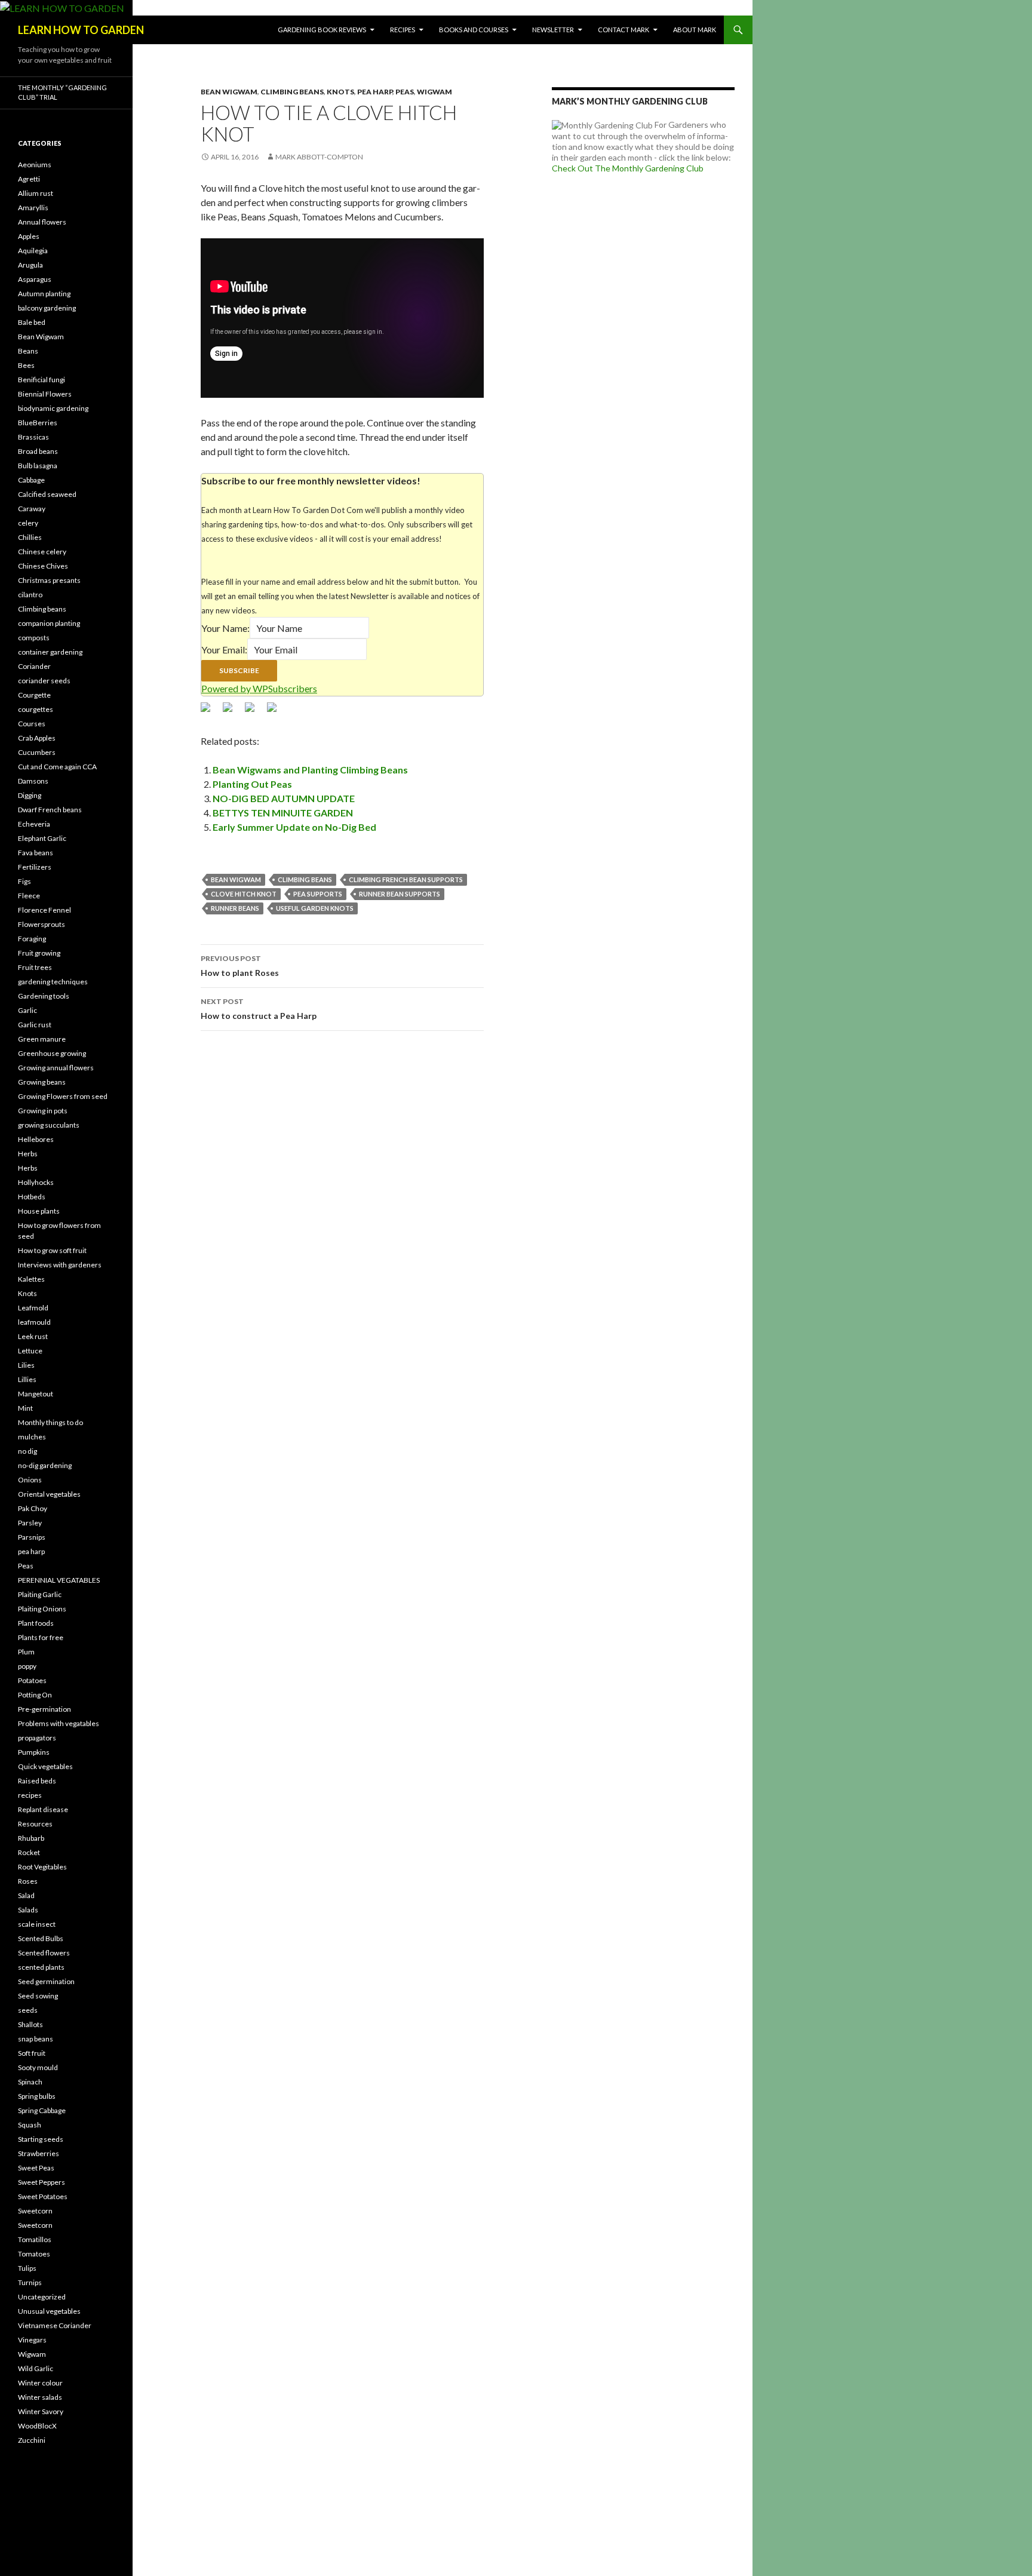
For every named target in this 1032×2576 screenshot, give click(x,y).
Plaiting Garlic (40, 1594)
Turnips (30, 2282)
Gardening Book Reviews (322, 30)
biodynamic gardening (53, 408)
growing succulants (49, 1125)
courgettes (36, 709)
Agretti (29, 179)
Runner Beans (235, 908)
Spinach (30, 2082)
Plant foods (36, 1623)
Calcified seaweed (47, 494)
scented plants (41, 1967)
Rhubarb (31, 1838)
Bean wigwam (236, 879)
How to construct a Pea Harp (259, 1009)
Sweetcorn (35, 2211)
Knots (340, 92)
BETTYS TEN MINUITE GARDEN (283, 813)
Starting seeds (41, 2139)
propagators (37, 1738)
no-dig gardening (45, 1465)
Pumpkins (34, 1752)
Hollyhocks (36, 1182)
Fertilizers (35, 867)
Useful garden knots (315, 908)
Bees (26, 365)
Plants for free (41, 1637)
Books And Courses (474, 30)
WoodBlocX (37, 2426)
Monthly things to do (50, 1422)
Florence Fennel (44, 910)
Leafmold (33, 1308)
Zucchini (32, 2440)
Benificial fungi (42, 380)
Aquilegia (33, 251)
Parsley (30, 1523)
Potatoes (32, 1680)
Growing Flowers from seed (63, 1096)
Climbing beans (292, 92)
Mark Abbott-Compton (319, 157)
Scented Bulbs (41, 1938)
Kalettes (31, 1279)
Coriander (34, 666)
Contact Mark (623, 30)
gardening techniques (53, 982)
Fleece (29, 896)
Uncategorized (42, 2297)
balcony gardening (47, 308)
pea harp (375, 92)
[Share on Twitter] (232, 712)
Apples (29, 236)
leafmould (34, 1322)
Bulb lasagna (38, 466)
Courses (32, 724)
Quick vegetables (45, 1766)
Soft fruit (32, 2053)
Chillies (30, 537)
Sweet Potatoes (43, 2196)
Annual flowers (42, 222)
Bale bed (32, 322)
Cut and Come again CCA (57, 767)
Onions (30, 1480)
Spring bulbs (37, 2096)
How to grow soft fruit (52, 1250)
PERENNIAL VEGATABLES (59, 1580)
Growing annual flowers (56, 1068)
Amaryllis (33, 208)
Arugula (30, 265)
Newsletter (553, 30)
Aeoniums (35, 165)
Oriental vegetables (49, 1494)
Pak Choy (33, 1508)
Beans (28, 351)
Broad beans (38, 451)
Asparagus (35, 279)
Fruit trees (35, 967)
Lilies (26, 1365)
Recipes (403, 30)
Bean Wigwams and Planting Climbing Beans (310, 770)
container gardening (50, 652)
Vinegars (32, 2340)
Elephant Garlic (42, 838)
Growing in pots (43, 1111)
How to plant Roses (240, 966)
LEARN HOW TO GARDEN (81, 30)
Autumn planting (44, 294)
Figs (24, 881)
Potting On (35, 1695)
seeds (28, 2010)
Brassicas (33, 437)
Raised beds (37, 1781)
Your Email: (224, 650)
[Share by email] (277, 712)
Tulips (27, 2268)
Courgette (34, 695)
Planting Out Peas (252, 784)
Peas (405, 92)
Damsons (33, 781)
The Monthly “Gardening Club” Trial (62, 93)
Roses (28, 1881)
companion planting (49, 623)
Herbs (28, 1154)
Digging (30, 795)
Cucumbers (37, 752)
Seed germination (46, 1981)
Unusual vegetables (49, 2311)
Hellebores (36, 1139)
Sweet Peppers (42, 2182)
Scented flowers (44, 1953)
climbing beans (305, 879)
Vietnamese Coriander (55, 2325)
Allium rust (36, 193)
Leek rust (33, 1336)
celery (28, 523)
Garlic (27, 1010)
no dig (27, 1451)
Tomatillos (35, 2239)
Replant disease (43, 1809)
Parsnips (32, 1537)
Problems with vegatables (59, 1723)
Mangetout (36, 1394)
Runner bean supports (400, 894)
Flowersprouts (42, 924)
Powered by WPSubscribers (259, 688)
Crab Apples (37, 738)
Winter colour (40, 2383)
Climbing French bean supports (406, 879)
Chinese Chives (43, 566)
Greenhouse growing (52, 1053)
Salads (28, 1910)
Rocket (29, 1852)
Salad (26, 1895)
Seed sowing (38, 1996)
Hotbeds (32, 1197)
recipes (30, 1795)
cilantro (30, 595)
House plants (39, 1211)
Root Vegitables (42, 1867)
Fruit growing (39, 953)
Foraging (32, 939)
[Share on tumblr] (254, 712)
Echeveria (34, 824)
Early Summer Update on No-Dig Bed (294, 827)
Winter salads (40, 2397)
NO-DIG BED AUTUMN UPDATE (284, 798)
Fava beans (36, 853)
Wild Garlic (36, 2368)
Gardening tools (44, 996)
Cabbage (31, 480)
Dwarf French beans (50, 810)
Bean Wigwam (229, 92)
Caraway (32, 509)
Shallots (30, 2024)
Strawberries (39, 2153)
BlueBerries (38, 423)
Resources (35, 1824)
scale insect (37, 1924)
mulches (32, 1437)
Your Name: (225, 628)
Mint (25, 1408)
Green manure (42, 1039)
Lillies (27, 1379)
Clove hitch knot (244, 894)
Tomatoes (34, 2254)
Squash (30, 2125)
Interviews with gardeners (60, 1265)
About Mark (695, 30)
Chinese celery (42, 552)
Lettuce (30, 1351)
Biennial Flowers (45, 394)
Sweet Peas (36, 2168)
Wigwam (434, 92)
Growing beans (42, 1082)
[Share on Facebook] (210, 712)
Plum (26, 1652)
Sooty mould (38, 2067)
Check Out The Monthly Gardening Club (628, 168)
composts (34, 638)
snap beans (36, 2039)
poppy (27, 1666)
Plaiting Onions (42, 1609)
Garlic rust (35, 1025)
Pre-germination (44, 1709)
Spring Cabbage (42, 2110)
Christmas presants (49, 580)
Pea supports (318, 894)
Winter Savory (41, 2411)
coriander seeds (44, 681)
